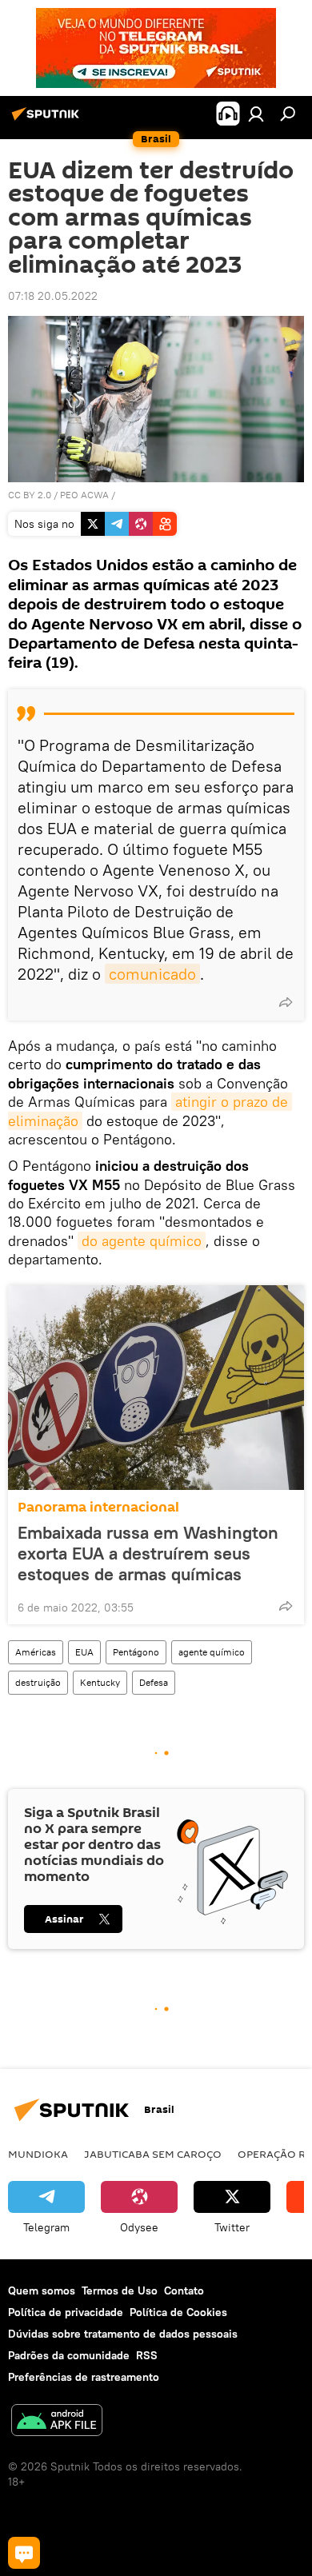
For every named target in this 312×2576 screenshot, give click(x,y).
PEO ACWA (84, 495)
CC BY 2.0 (30, 495)
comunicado (152, 974)
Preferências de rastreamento (84, 2377)
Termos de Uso (120, 2290)
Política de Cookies (178, 2312)
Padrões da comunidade (69, 2355)
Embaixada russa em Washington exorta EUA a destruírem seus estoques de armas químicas (148, 1553)
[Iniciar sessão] (256, 114)
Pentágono (136, 1652)
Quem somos (42, 2290)
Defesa (154, 1682)
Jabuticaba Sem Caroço (153, 2154)
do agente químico (142, 1241)
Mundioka (38, 2154)
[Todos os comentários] (24, 2553)
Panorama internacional (98, 1507)
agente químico (212, 1652)
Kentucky (100, 1682)
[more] (286, 1002)
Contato (184, 2290)
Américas (36, 1652)
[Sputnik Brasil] (48, 120)
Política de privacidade (66, 2312)
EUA (84, 1652)
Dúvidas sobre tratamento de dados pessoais (123, 2334)
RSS (147, 2355)
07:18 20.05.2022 (53, 296)
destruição (38, 1682)
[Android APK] (57, 2422)
